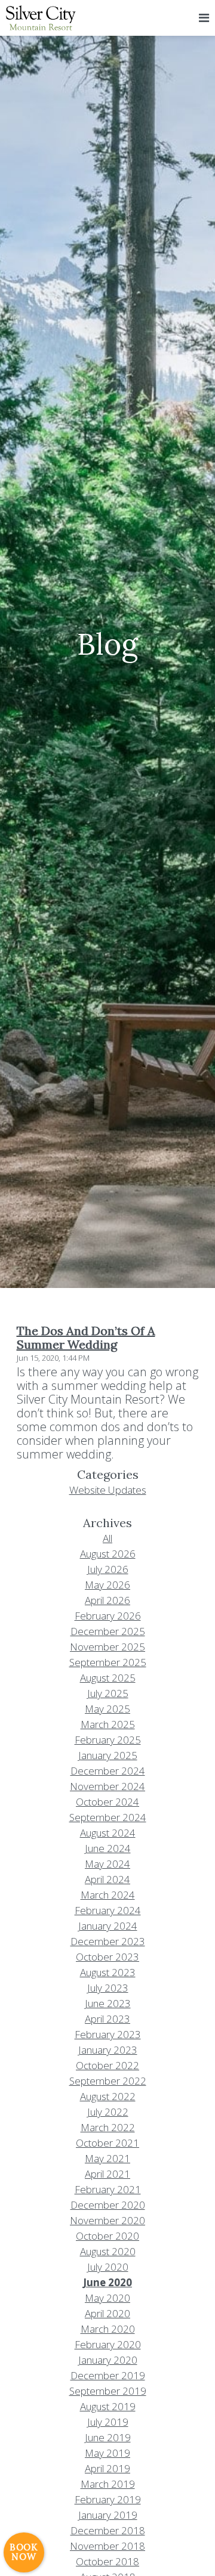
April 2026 (107, 1600)
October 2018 (107, 2561)
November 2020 (107, 2220)
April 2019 (107, 2468)
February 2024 (108, 1910)
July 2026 (108, 1569)
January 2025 (108, 1755)
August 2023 (108, 1972)
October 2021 (107, 2143)
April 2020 (107, 2313)
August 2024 (108, 1833)
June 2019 (108, 2437)
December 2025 (108, 1631)
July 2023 (108, 1988)
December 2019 (108, 2375)
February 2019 (108, 2499)
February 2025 (108, 1740)
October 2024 (107, 1802)
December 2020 (108, 2205)
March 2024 (108, 1895)
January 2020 (108, 2360)
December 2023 (108, 1941)
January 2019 (108, 2515)
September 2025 (108, 1662)
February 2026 (108, 1616)
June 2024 (108, 1848)
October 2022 (107, 2065)
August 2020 (108, 2251)
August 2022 (108, 2096)
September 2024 (108, 1817)
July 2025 (108, 1693)
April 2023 (107, 2019)
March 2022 (108, 2127)
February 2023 (108, 2034)
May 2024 (107, 1864)
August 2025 (108, 1678)
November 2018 (107, 2546)
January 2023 (108, 2050)
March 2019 (108, 2484)
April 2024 (107, 1879)
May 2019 (107, 2453)
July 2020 (108, 2267)
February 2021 (108, 2189)
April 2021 (107, 2174)
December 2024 (108, 1771)
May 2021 (107, 2158)
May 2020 (107, 2298)
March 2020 (108, 2329)
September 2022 (108, 2081)
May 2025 (107, 1709)
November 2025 (107, 1647)
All (107, 1538)
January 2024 (108, 1926)
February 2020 (108, 2344)
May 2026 (107, 1585)
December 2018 (108, 2530)
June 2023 (108, 2003)
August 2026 (108, 1554)
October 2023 (107, 1957)
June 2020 (107, 2282)
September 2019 (108, 2391)
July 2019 (108, 2422)
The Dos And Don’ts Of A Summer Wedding (86, 1337)
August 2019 (108, 2406)
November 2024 (107, 1786)
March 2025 (108, 1724)
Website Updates (108, 1490)
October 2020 (107, 2236)
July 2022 (108, 2112)
